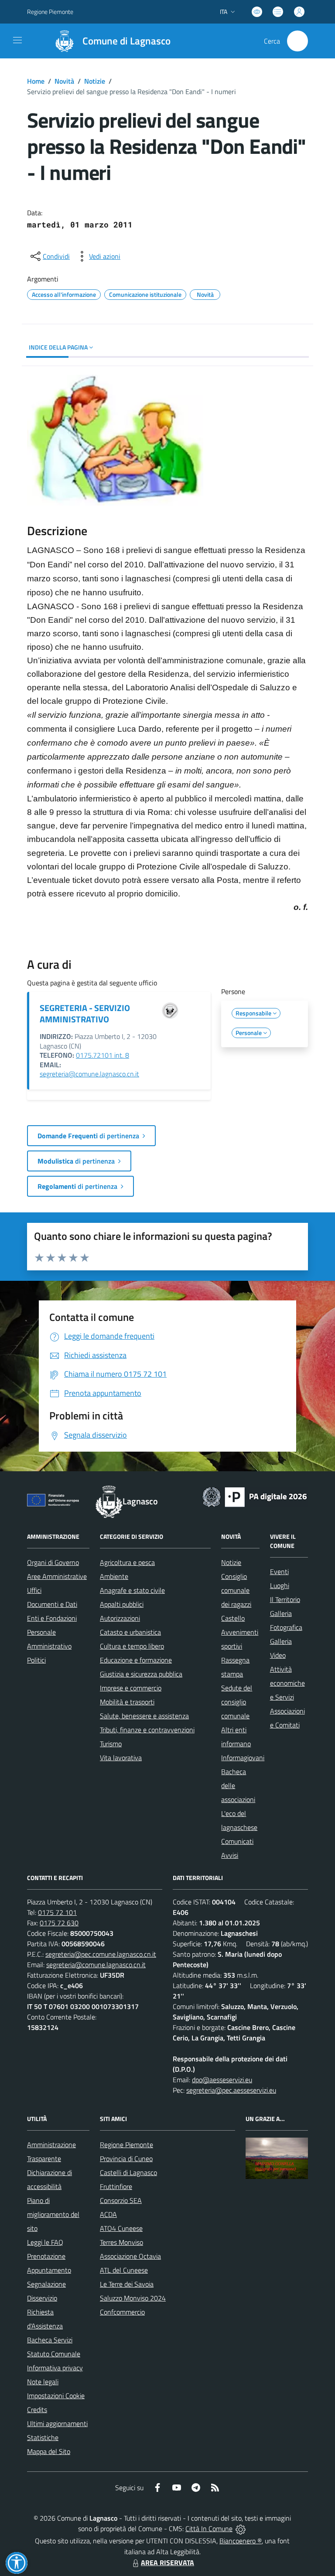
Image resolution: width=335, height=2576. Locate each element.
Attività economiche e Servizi (287, 1683)
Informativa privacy (55, 2368)
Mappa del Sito (49, 2451)
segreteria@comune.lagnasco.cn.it (89, 1074)
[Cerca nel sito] (297, 41)
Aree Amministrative (57, 1576)
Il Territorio (285, 1599)
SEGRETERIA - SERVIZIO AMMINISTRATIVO (85, 1013)
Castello (233, 1618)
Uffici (34, 1590)
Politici (36, 1660)
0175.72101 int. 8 (103, 1055)
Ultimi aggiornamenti (57, 2423)
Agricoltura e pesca (127, 1562)
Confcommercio (122, 2312)
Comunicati (237, 1841)
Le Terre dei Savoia (127, 2284)
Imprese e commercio (131, 1688)
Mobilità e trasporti (127, 1702)
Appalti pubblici (122, 1604)
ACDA (108, 2214)
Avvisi (230, 1855)
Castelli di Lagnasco (128, 2172)
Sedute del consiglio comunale (237, 1702)
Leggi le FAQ (45, 2242)
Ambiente (114, 1576)
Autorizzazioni (120, 1618)
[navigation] (17, 40)
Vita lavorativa (121, 1758)
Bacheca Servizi (50, 2340)
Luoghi (280, 1585)
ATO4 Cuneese (121, 2228)
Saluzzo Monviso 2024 (133, 2298)
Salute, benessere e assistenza (144, 1716)
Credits (37, 2410)
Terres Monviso (121, 2242)
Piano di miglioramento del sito (53, 2214)
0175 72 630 (59, 1923)
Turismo (111, 1744)
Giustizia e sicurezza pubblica (141, 1674)
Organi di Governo (53, 1562)
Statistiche (43, 2437)
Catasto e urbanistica (130, 1632)
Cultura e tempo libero (132, 1646)
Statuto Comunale (54, 2354)
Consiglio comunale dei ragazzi (236, 1590)
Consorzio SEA (121, 2200)
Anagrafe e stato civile (132, 1590)
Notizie (95, 81)
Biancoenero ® (241, 2541)
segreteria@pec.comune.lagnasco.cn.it (101, 1954)
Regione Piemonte (50, 12)
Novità (64, 81)
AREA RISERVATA (167, 2562)
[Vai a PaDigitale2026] (255, 1496)
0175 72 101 (57, 1912)
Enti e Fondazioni (52, 1618)
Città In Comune (209, 2528)
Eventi (279, 1571)
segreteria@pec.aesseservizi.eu (231, 2090)
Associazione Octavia (130, 2256)
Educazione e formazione (136, 1660)
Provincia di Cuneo (126, 2159)
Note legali (43, 2382)
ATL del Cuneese (124, 2270)
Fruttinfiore (116, 2186)
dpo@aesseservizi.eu (222, 2080)
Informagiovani (243, 1758)
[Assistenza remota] (241, 2528)
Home (36, 81)
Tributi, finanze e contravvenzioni (147, 1730)
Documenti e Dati (52, 1604)
